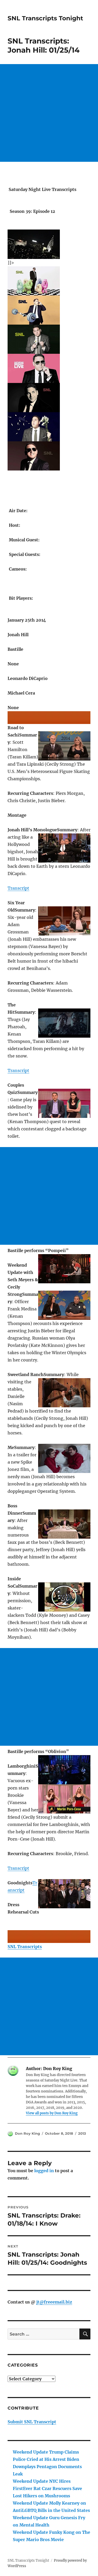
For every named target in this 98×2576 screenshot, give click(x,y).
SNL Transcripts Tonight (45, 18)
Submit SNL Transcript (32, 2422)
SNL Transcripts (25, 1947)
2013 (82, 2133)
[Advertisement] (49, 113)
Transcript (18, 888)
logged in (44, 2171)
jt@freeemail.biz (54, 2302)
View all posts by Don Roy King (52, 2113)
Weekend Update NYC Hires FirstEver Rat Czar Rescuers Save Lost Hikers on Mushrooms (47, 2488)
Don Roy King (27, 2133)
